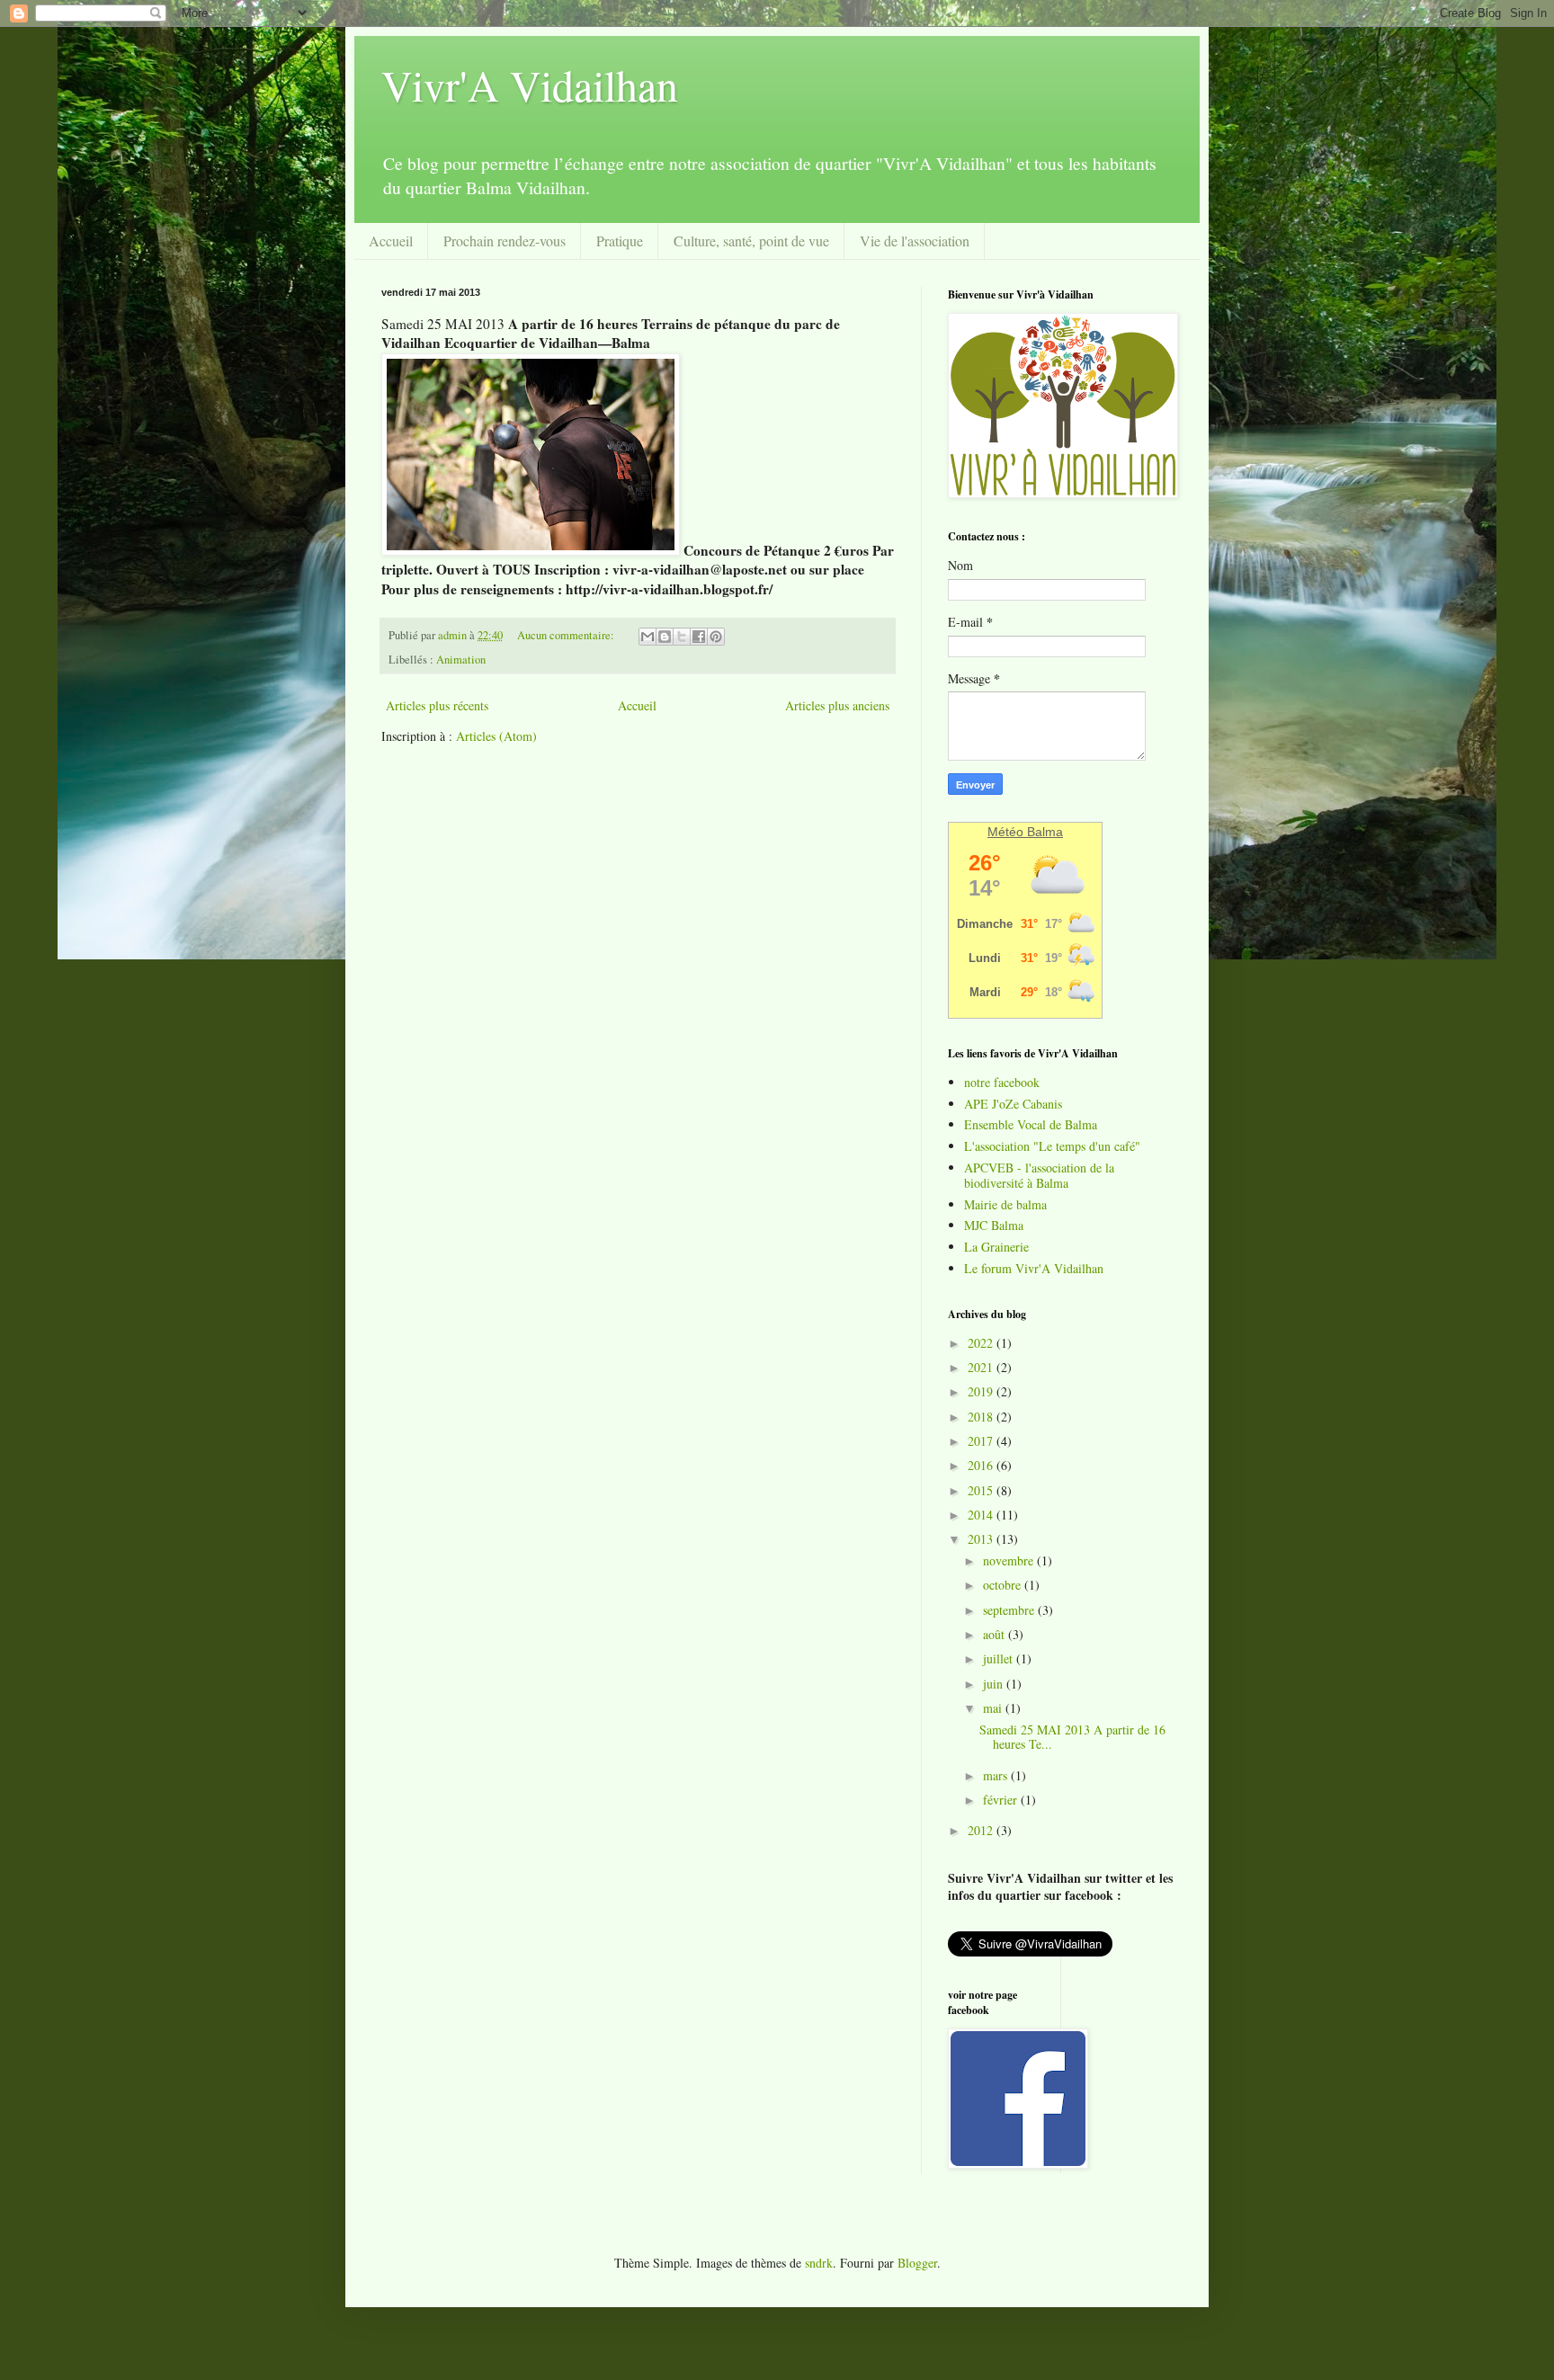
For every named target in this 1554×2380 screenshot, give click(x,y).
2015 (982, 1490)
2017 (982, 1441)
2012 (982, 1830)
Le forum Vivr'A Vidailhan (1034, 1268)
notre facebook (1002, 1082)
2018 (982, 1417)
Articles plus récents (437, 705)
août (996, 1634)
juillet (1000, 1658)
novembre (1010, 1560)
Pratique (620, 241)
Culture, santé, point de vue (751, 241)
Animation (461, 660)
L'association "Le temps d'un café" (1052, 1146)
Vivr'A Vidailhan (530, 85)
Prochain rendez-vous (505, 241)
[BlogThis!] (665, 637)
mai (994, 1708)
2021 (982, 1367)
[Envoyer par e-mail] (647, 637)
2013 (982, 1539)
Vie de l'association (915, 241)
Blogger (917, 2263)
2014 (982, 1515)
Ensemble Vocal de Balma (1031, 1124)
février (1002, 1800)
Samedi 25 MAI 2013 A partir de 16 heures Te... (1072, 1737)
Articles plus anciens (837, 705)
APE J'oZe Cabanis (1013, 1104)
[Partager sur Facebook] (699, 637)
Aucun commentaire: (567, 635)
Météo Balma (1025, 832)
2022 (982, 1343)
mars (997, 1775)
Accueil (391, 241)
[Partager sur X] (682, 637)
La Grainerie (996, 1247)
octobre (1004, 1585)
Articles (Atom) (496, 736)
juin (995, 1684)
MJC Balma (994, 1225)
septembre (1010, 1610)
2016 (982, 1465)
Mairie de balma (1005, 1204)
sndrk (819, 2263)
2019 (982, 1391)
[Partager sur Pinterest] (716, 637)
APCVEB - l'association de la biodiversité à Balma (1039, 1175)
